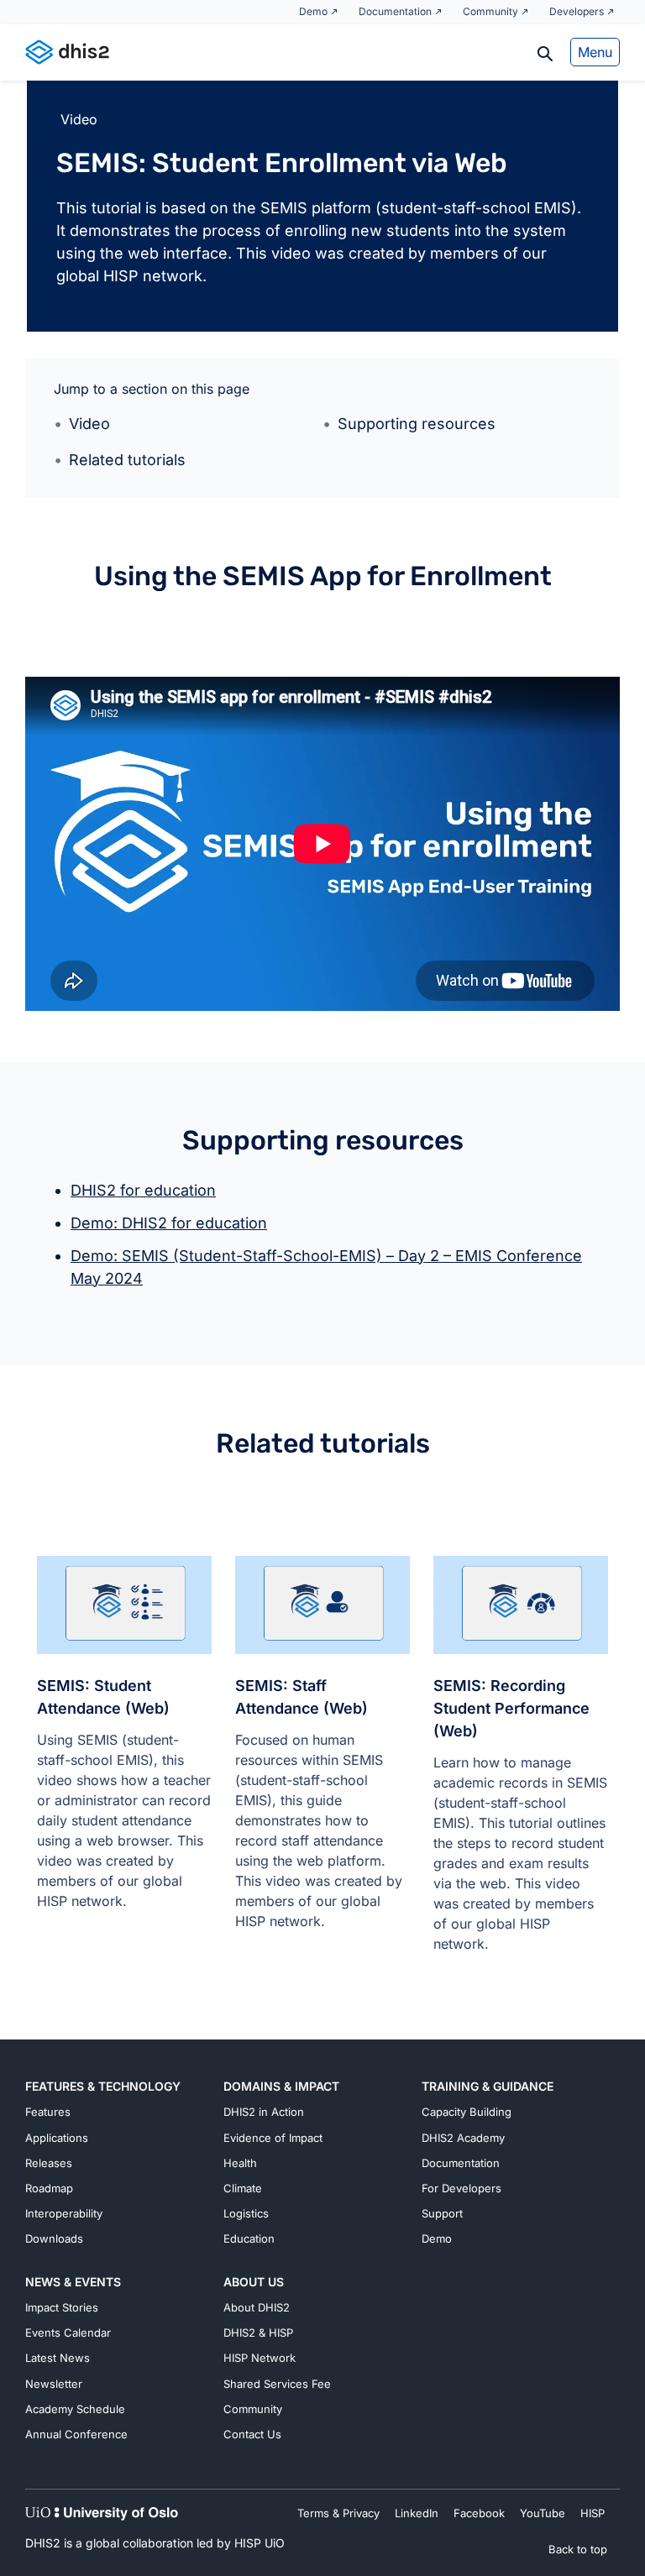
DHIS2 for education (143, 1190)
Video (89, 424)
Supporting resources (417, 424)
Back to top (578, 2549)
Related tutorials (127, 460)
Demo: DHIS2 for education (169, 1223)
